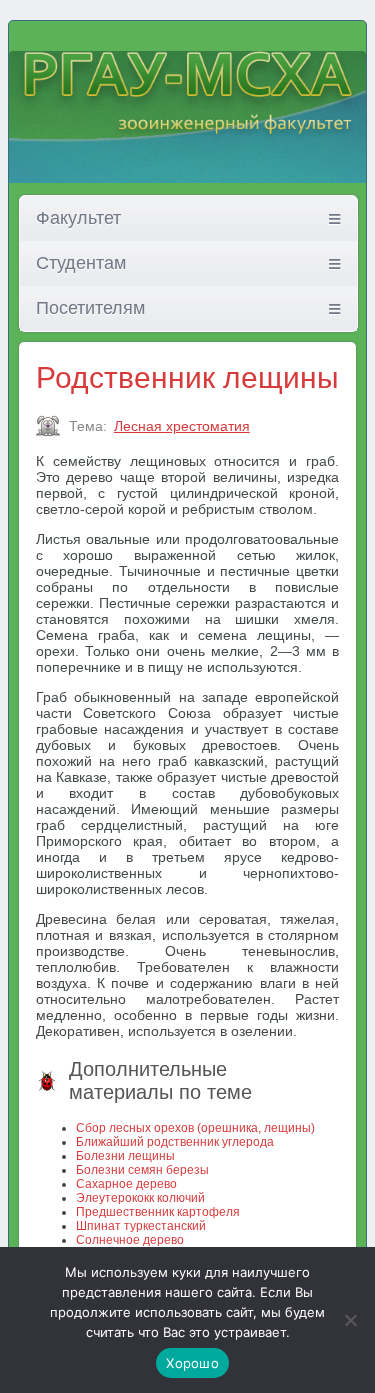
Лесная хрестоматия (182, 426)
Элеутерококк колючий (140, 1198)
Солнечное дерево (130, 1240)
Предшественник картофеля (158, 1212)
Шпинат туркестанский (141, 1226)
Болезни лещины (125, 1156)
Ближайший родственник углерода (175, 1142)
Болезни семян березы (142, 1170)
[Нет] (350, 1320)
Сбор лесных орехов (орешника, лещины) (195, 1128)
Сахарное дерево (126, 1184)
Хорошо (192, 1363)
